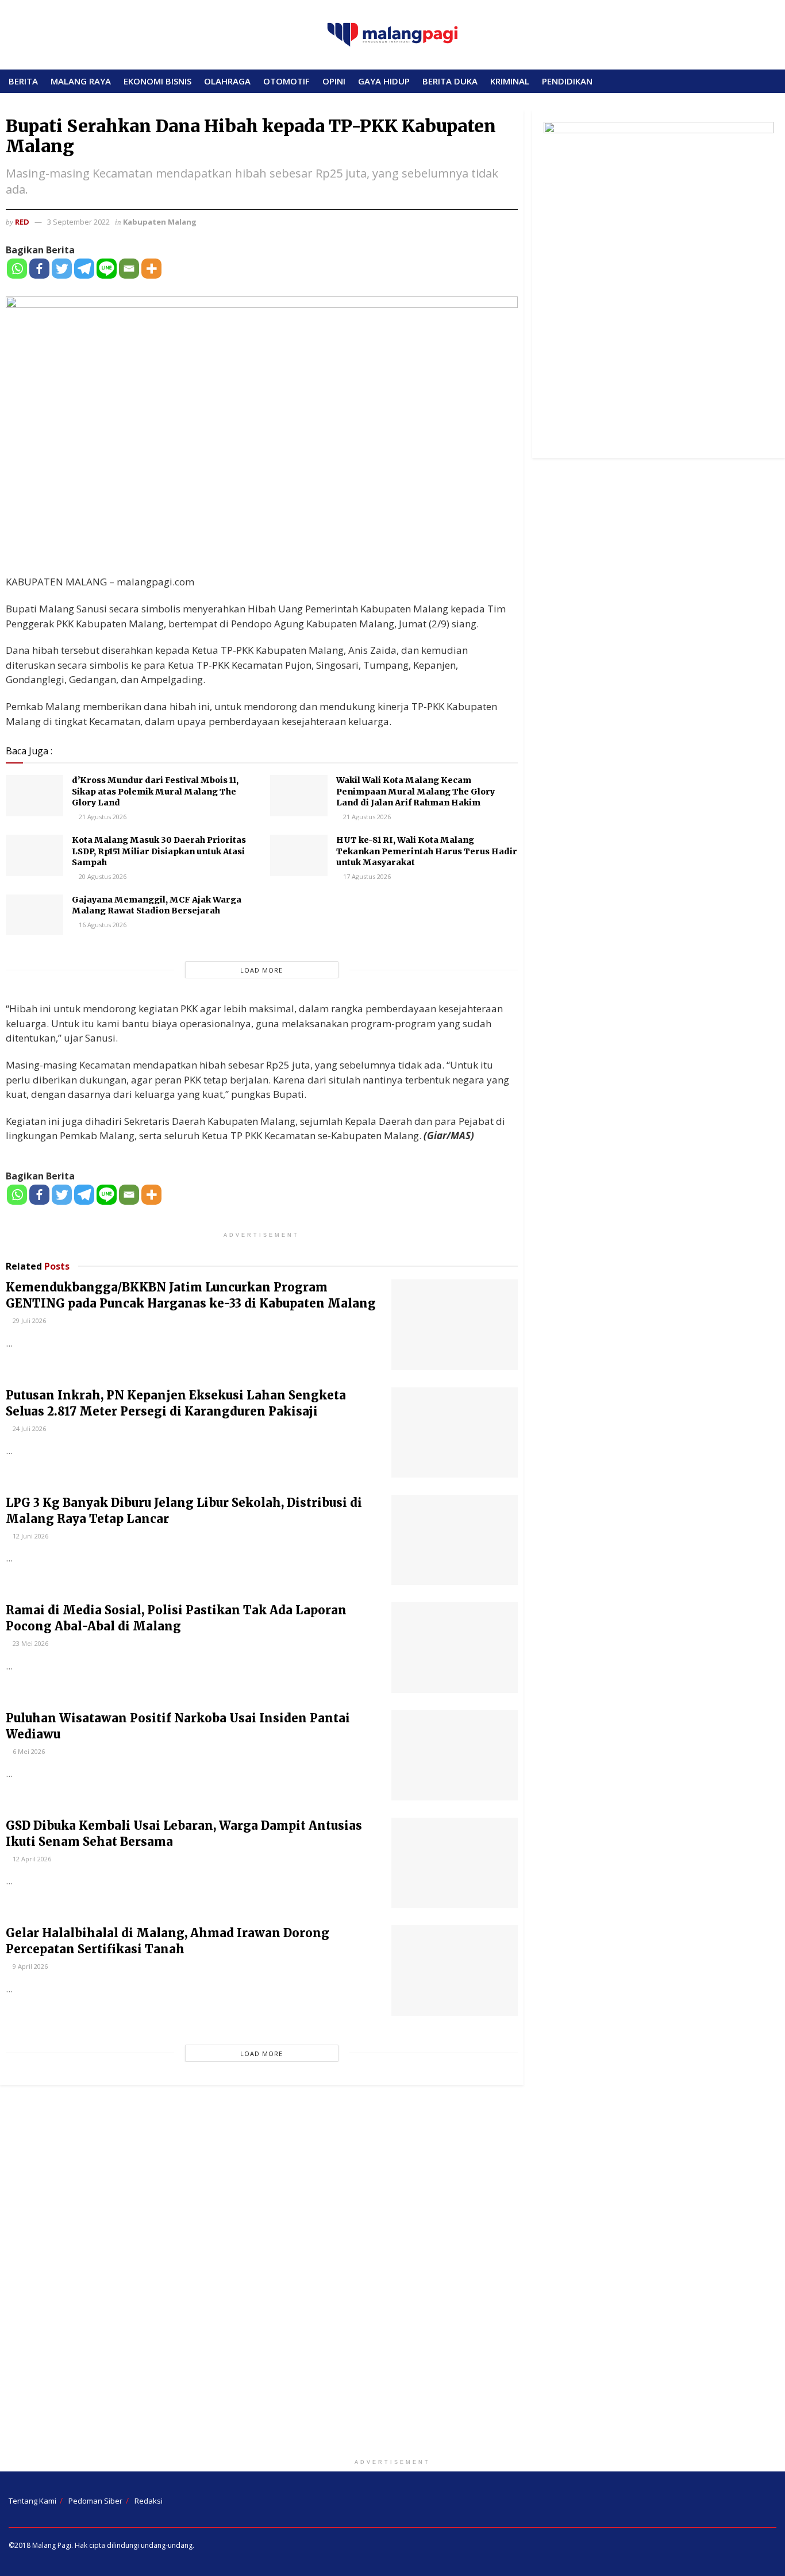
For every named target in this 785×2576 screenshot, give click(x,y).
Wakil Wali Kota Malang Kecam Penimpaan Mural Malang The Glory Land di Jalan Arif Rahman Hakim (415, 791)
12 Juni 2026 (30, 1536)
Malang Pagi (52, 2545)
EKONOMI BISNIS (157, 81)
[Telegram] (84, 269)
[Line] (107, 269)
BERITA (23, 81)
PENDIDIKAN (567, 81)
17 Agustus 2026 (366, 876)
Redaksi (149, 2501)
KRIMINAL (510, 81)
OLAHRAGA (227, 81)
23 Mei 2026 (30, 1643)
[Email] (129, 269)
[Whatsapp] (17, 269)
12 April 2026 (31, 1859)
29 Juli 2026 (28, 1320)
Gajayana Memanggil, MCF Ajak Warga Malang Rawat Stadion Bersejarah (157, 905)
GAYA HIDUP (384, 81)
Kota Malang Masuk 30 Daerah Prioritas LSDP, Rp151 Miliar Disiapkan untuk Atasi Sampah (159, 851)
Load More (261, 970)
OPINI (334, 81)
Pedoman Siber (95, 2501)
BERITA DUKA (450, 81)
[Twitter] (62, 269)
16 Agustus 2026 (102, 925)
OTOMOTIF (286, 81)
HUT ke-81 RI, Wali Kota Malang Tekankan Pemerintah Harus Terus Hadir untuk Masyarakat (427, 851)
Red (22, 222)
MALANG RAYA (81, 81)
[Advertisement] (392, 2274)
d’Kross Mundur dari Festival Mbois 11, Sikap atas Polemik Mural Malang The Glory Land (155, 791)
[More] (151, 269)
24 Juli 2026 (28, 1428)
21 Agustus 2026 (102, 817)
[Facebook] (39, 269)
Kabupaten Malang (160, 222)
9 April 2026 (29, 1966)
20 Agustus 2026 (102, 876)
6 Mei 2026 (28, 1751)
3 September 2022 (78, 222)
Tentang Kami (32, 2501)
